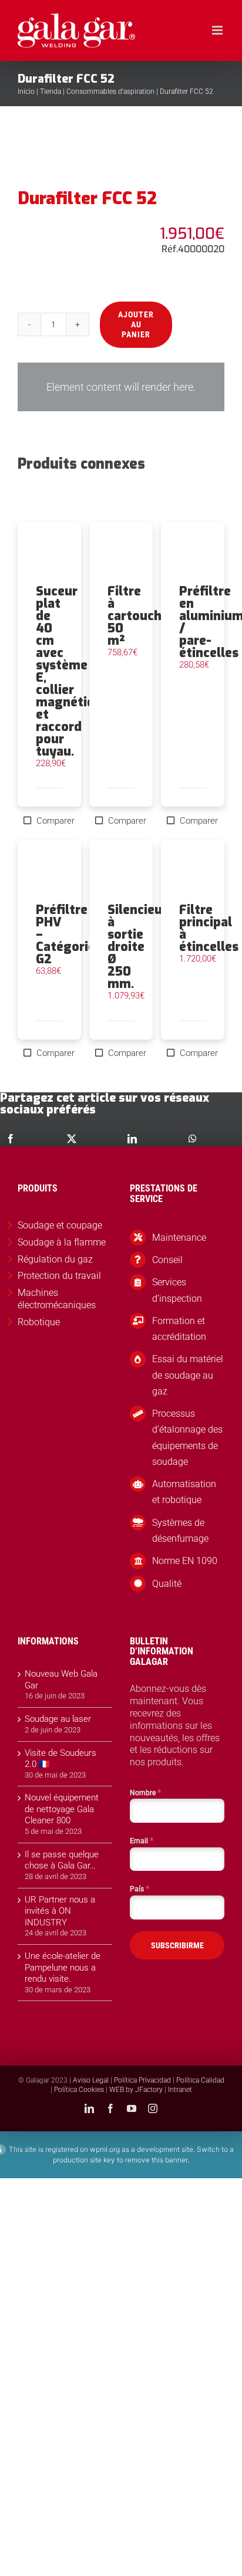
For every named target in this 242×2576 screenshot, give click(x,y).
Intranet (180, 2090)
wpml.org (105, 2149)
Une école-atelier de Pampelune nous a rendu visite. (63, 1967)
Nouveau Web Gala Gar (61, 1680)
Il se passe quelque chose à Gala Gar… (62, 1860)
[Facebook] (11, 1139)
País (140, 1888)
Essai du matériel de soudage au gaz (188, 1375)
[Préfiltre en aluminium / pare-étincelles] (193, 553)
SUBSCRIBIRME (177, 1945)
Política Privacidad (142, 2080)
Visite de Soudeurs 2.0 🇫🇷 (60, 1759)
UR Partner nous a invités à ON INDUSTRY (60, 1911)
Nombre (145, 1792)
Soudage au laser (58, 1719)
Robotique (39, 1322)
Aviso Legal (91, 2080)
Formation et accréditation (179, 1329)
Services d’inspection (177, 1290)
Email (142, 1840)
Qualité (167, 1584)
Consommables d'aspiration (110, 92)
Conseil (167, 1260)
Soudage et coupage (60, 1225)
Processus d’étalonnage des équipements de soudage (187, 1438)
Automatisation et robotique (184, 1492)
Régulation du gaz (55, 1259)
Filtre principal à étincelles (209, 928)
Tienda (51, 92)
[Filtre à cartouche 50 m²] (121, 553)
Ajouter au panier (136, 324)
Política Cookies (79, 2090)
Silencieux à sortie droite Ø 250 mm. (138, 947)
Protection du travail (59, 1276)
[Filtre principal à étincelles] (193, 872)
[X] (72, 1139)
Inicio (26, 92)
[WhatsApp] (193, 1139)
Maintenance (179, 1238)
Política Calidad (200, 2080)
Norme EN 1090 (185, 1561)
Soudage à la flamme (62, 1242)
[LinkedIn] (132, 1139)
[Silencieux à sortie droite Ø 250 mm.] (121, 872)
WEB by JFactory (136, 2090)
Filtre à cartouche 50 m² (138, 616)
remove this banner (156, 2160)
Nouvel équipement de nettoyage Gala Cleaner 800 (62, 1809)
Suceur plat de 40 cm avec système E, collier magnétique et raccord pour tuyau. (73, 671)
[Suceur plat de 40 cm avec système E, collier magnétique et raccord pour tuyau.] (49, 553)
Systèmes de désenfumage (180, 1531)
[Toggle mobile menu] (218, 30)
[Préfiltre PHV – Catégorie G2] (49, 872)
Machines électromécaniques (57, 1299)
